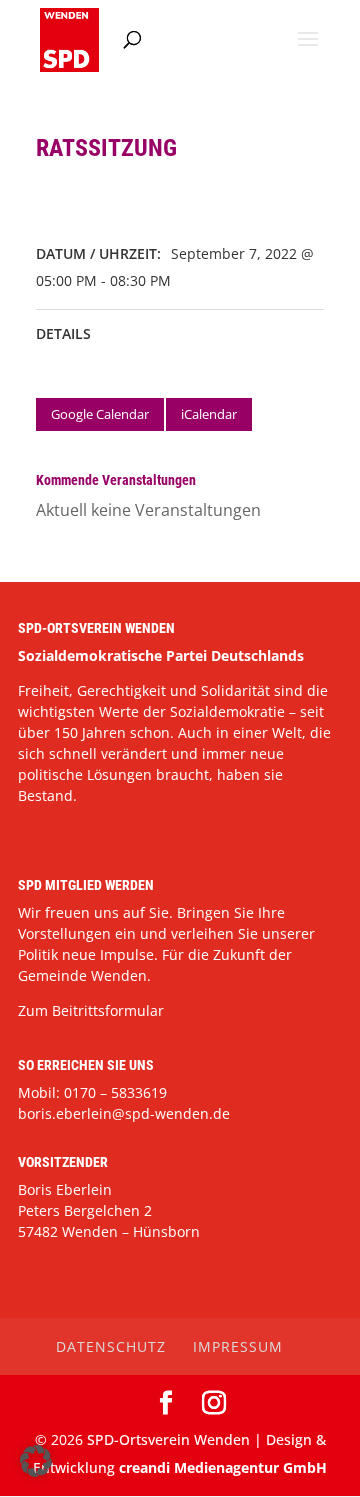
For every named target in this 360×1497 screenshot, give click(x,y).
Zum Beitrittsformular (91, 1010)
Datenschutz (111, 1346)
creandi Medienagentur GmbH (223, 1467)
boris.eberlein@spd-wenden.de (124, 1113)
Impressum (238, 1346)
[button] (36, 1461)
